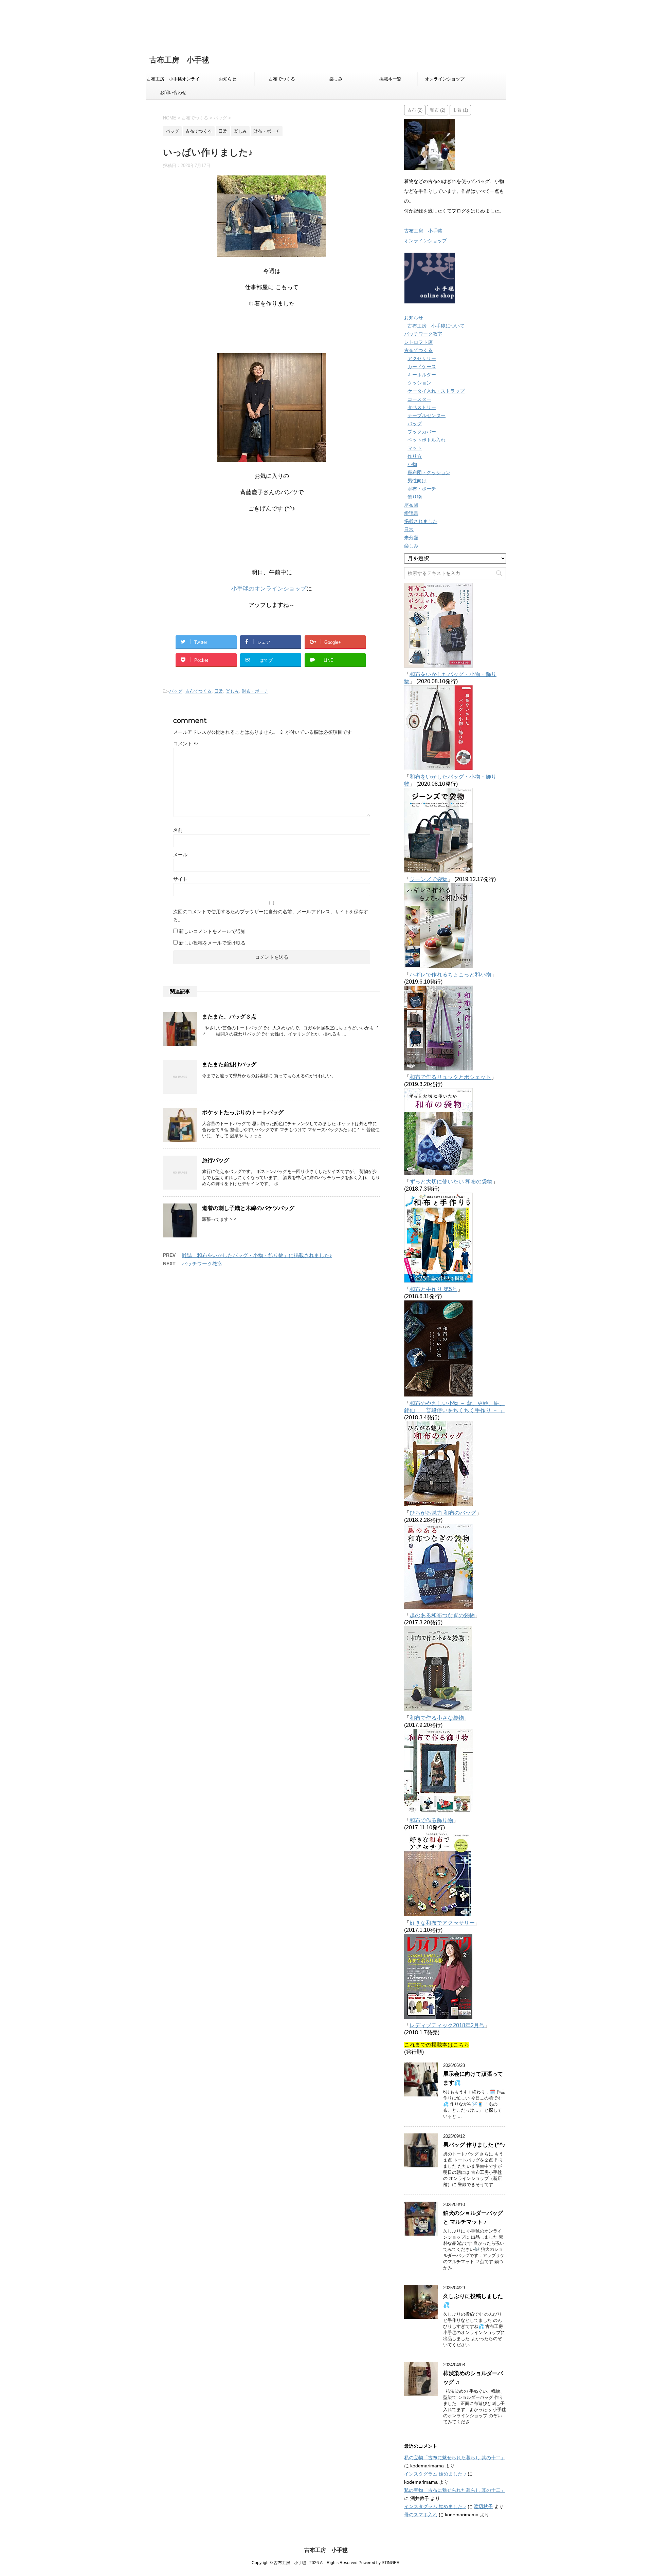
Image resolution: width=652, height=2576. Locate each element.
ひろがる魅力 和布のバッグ (443, 1513)
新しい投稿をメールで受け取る (212, 943)
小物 (412, 464)
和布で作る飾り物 (431, 1820)
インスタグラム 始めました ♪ (435, 2474)
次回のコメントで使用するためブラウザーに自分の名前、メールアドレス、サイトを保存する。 (271, 916)
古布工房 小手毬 (179, 60)
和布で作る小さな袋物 (437, 1718)
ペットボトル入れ (427, 440)
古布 (415, 110)
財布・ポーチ (255, 691)
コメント (186, 744)
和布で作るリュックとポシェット (450, 1077)
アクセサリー (422, 358)
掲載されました (421, 521)
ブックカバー (422, 432)
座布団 (411, 505)
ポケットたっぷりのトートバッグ (243, 1112)
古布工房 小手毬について (436, 326)
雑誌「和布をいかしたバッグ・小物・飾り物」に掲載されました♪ (257, 1255)
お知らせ (228, 79)
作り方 (415, 456)
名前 (178, 830)
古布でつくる (282, 79)
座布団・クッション (429, 472)
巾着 (460, 110)
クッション (419, 383)
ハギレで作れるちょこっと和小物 (450, 975)
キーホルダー (422, 375)
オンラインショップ (445, 79)
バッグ (176, 691)
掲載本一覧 (390, 79)
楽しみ (336, 79)
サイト (180, 879)
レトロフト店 (418, 342)
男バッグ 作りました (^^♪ (474, 2145)
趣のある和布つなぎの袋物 (442, 1615)
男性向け (417, 481)
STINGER (391, 2563)
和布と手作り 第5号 (433, 1289)
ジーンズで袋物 (429, 879)
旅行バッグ (216, 1160)
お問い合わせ (173, 92)
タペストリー (422, 407)
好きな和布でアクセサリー (442, 1923)
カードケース (422, 367)
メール (180, 855)
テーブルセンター (427, 415)
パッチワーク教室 (202, 1264)
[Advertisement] (204, 24)
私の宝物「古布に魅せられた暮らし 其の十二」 (455, 2458)
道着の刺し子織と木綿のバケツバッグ (248, 1208)
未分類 (411, 538)
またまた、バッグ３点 (229, 1017)
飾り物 (415, 497)
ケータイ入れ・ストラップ (436, 391)
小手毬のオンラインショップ (269, 589)
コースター (419, 399)
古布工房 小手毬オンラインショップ (173, 81)
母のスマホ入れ (421, 2515)
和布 (438, 110)
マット (415, 448)
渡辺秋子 (483, 2506)
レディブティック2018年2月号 (447, 2025)
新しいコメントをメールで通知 (212, 931)
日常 (219, 691)
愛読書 (411, 513)
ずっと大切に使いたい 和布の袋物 (451, 1182)
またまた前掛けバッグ (229, 1065)
